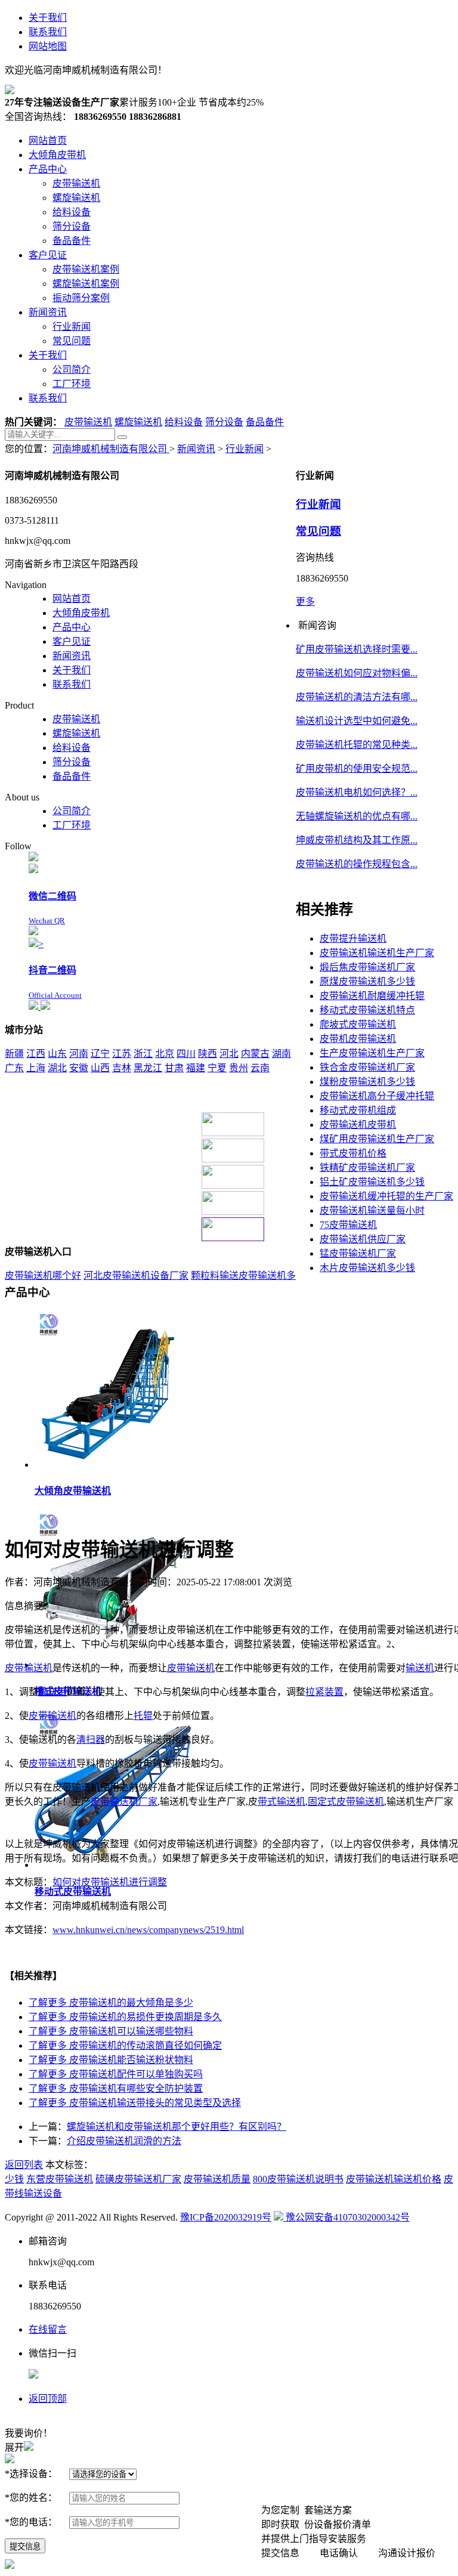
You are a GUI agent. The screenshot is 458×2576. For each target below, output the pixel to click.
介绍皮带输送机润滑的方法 (124, 2141)
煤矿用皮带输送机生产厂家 (377, 1139)
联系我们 (48, 32)
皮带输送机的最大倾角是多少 (111, 2003)
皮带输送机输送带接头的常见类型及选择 (135, 2103)
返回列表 (24, 2165)
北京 (165, 1054)
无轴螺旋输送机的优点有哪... (357, 816)
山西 (100, 1068)
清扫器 (91, 1740)
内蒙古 (255, 1054)
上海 (36, 1068)
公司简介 (72, 811)
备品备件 (265, 422)
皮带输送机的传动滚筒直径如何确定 (125, 2045)
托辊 (143, 1716)
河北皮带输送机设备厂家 (136, 1275)
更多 (305, 602)
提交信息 (25, 2546)
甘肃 (174, 1068)
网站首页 (72, 599)
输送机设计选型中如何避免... (357, 721)
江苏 (122, 1054)
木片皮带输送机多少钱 (367, 1268)
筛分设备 (224, 422)
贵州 (239, 1068)
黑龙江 (148, 1068)
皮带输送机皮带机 (358, 1125)
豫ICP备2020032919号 (226, 2217)
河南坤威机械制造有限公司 (111, 449)
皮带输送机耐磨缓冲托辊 (372, 996)
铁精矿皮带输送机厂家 (367, 1168)
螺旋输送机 (138, 422)
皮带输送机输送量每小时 (372, 1210)
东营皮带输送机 (60, 2179)
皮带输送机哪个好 (43, 1275)
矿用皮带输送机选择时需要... (357, 649)
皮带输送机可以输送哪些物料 (111, 2031)
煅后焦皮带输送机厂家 (367, 967)
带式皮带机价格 (353, 1153)
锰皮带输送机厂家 (358, 1253)
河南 (79, 1054)
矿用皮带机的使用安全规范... (357, 769)
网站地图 (48, 46)
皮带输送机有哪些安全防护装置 (116, 2088)
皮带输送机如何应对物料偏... (357, 673)
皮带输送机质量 (217, 2179)
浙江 (143, 1054)
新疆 (14, 1054)
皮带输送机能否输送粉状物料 (111, 2060)
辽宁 (100, 1054)
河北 (229, 1054)
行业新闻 (245, 449)
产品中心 (72, 627)
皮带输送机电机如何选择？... (357, 792)
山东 (57, 1054)
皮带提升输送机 (353, 938)
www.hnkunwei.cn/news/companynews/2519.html (148, 1930)
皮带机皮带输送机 (358, 1039)
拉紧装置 (324, 1692)
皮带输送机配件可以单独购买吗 (116, 2074)
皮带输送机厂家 (124, 1802)
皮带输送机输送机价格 (394, 2179)
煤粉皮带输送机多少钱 (367, 1082)
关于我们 (48, 18)
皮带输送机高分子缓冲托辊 (377, 1096)
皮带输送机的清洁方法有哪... (357, 697)
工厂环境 (72, 825)
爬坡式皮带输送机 (358, 1024)
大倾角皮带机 (81, 613)
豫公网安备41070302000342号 (346, 2217)
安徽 (79, 1068)
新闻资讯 (196, 449)
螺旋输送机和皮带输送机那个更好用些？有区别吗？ (177, 2127)
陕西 (208, 1054)
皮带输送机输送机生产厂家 (377, 953)
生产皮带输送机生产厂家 (372, 1053)
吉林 (122, 1068)
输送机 (420, 1668)
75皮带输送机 (348, 1225)
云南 (260, 1068)
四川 (186, 1054)
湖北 (57, 1068)
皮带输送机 (88, 422)
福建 (196, 1068)
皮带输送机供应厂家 (363, 1239)
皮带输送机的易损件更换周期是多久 (125, 2017)
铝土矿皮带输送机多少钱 (372, 1182)
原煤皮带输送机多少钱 (367, 981)
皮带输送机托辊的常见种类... (357, 745)
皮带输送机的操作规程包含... (357, 864)
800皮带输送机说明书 (298, 2179)
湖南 (281, 1054)
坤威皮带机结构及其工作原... (357, 840)
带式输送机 (281, 1802)
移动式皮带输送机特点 (367, 1010)
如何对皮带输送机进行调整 (110, 1882)
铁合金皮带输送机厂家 (367, 1067)
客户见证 (72, 641)
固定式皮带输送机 (346, 1802)
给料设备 (184, 422)
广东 (14, 1068)
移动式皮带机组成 (358, 1110)
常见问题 (318, 531)
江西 (36, 1054)
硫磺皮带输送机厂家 (138, 2179)
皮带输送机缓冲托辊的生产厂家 (386, 1196)
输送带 (52, 1692)
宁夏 (217, 1068)
